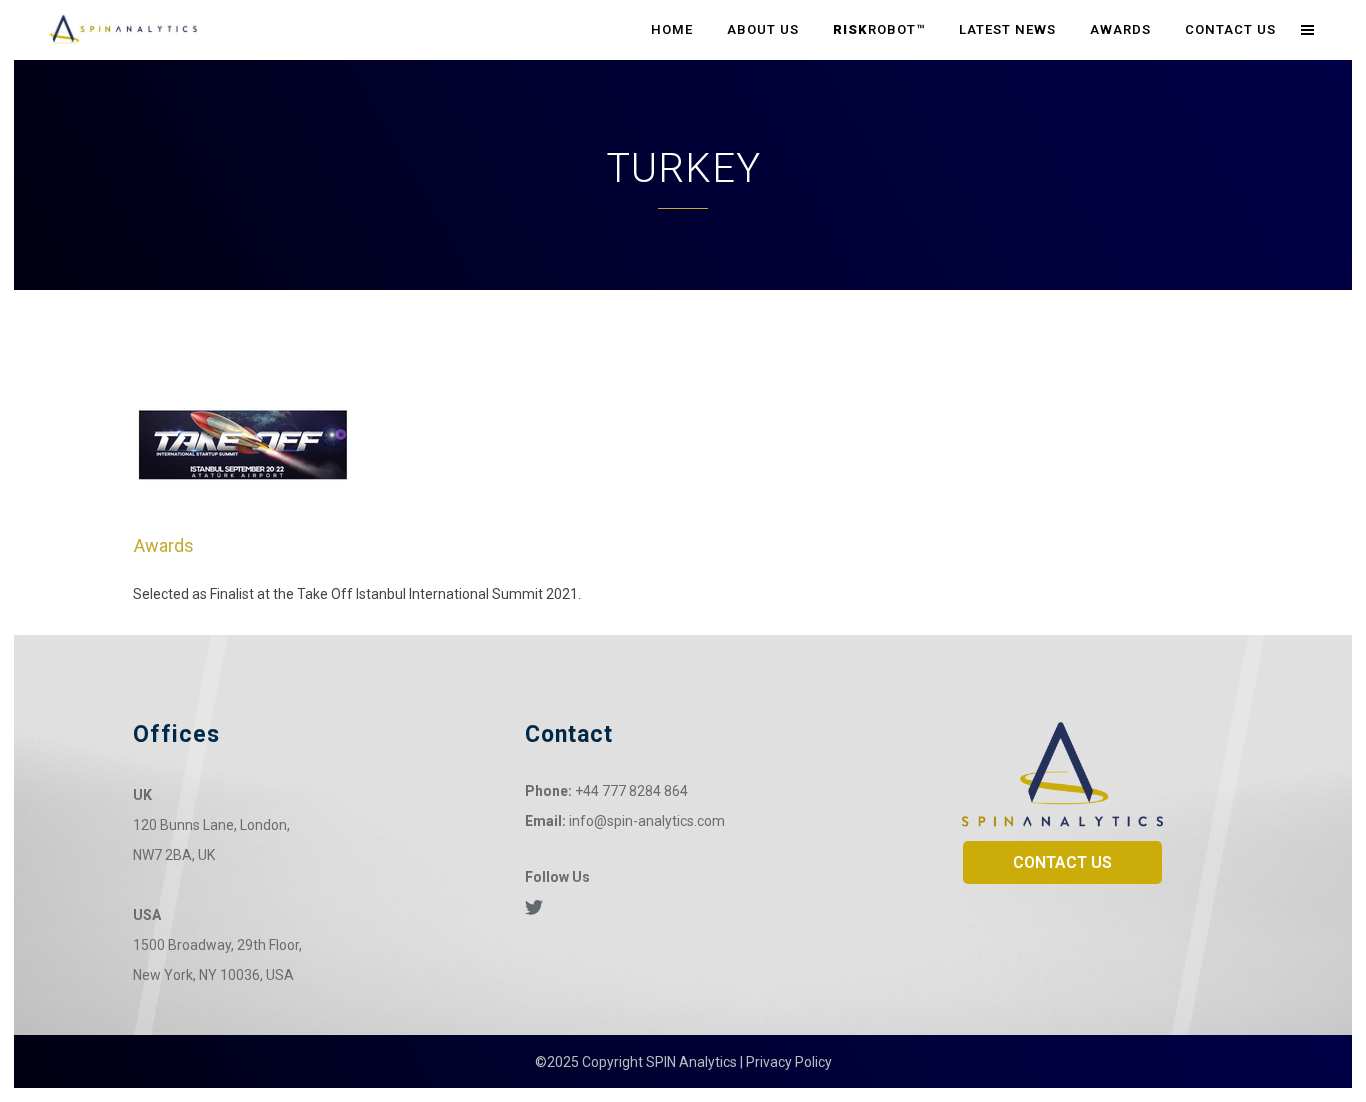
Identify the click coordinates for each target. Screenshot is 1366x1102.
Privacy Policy (789, 1062)
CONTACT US (1062, 862)
